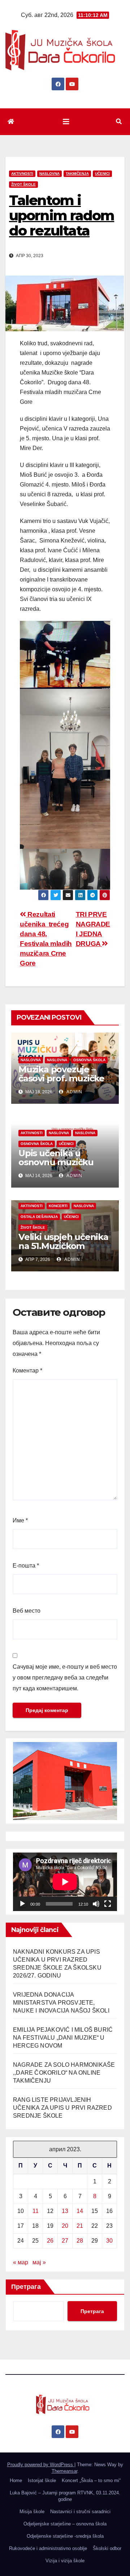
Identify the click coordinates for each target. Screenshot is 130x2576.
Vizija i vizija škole (65, 2561)
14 (80, 2211)
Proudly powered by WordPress (41, 2465)
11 (36, 2211)
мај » (39, 2262)
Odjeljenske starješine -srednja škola (65, 2536)
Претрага (26, 2287)
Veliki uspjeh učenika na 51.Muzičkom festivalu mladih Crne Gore (64, 1250)
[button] (119, 122)
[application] (65, 1882)
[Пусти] (22, 1904)
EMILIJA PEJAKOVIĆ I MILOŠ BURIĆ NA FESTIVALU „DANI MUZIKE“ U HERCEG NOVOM (63, 2038)
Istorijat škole (42, 2480)
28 (80, 2241)
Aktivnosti (22, 174)
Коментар (27, 1371)
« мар (21, 2262)
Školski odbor (107, 2548)
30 (109, 2241)
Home (16, 2480)
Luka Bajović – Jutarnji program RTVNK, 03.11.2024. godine (65, 2496)
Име (20, 1520)
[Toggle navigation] (66, 122)
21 (80, 2226)
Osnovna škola (89, 1060)
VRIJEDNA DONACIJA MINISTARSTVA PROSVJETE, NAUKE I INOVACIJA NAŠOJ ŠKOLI (61, 2003)
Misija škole (32, 2512)
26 (50, 2241)
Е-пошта (26, 1566)
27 (65, 2241)
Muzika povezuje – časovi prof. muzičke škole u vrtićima (61, 1078)
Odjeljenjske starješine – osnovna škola (65, 2524)
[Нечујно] (96, 1904)
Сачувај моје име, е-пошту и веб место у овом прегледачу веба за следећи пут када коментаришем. (65, 1678)
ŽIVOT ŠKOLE (23, 184)
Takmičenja (77, 174)
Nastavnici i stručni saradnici (80, 2512)
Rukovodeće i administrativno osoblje (48, 2548)
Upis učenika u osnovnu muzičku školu (56, 1162)
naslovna (31, 1060)
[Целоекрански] (108, 1904)
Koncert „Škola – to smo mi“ (91, 2480)
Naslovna (49, 174)
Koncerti (58, 1206)
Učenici (102, 174)
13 (65, 2211)
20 (65, 2226)
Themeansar (64, 2471)
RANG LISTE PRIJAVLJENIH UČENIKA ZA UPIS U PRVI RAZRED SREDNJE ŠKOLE (62, 2108)
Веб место (27, 1611)
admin (74, 1092)
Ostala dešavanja (39, 1217)
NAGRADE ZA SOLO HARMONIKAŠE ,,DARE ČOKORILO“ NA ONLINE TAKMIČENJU (64, 2073)
